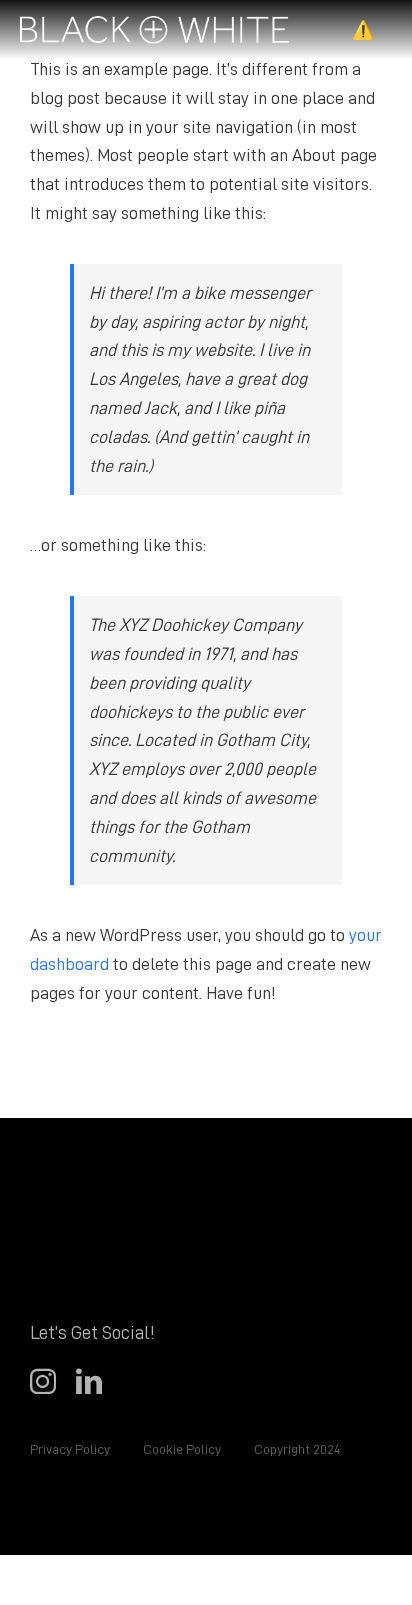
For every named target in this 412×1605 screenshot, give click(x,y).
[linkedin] (89, 1381)
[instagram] (43, 1381)
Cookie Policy (180, 1449)
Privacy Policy (70, 1449)
